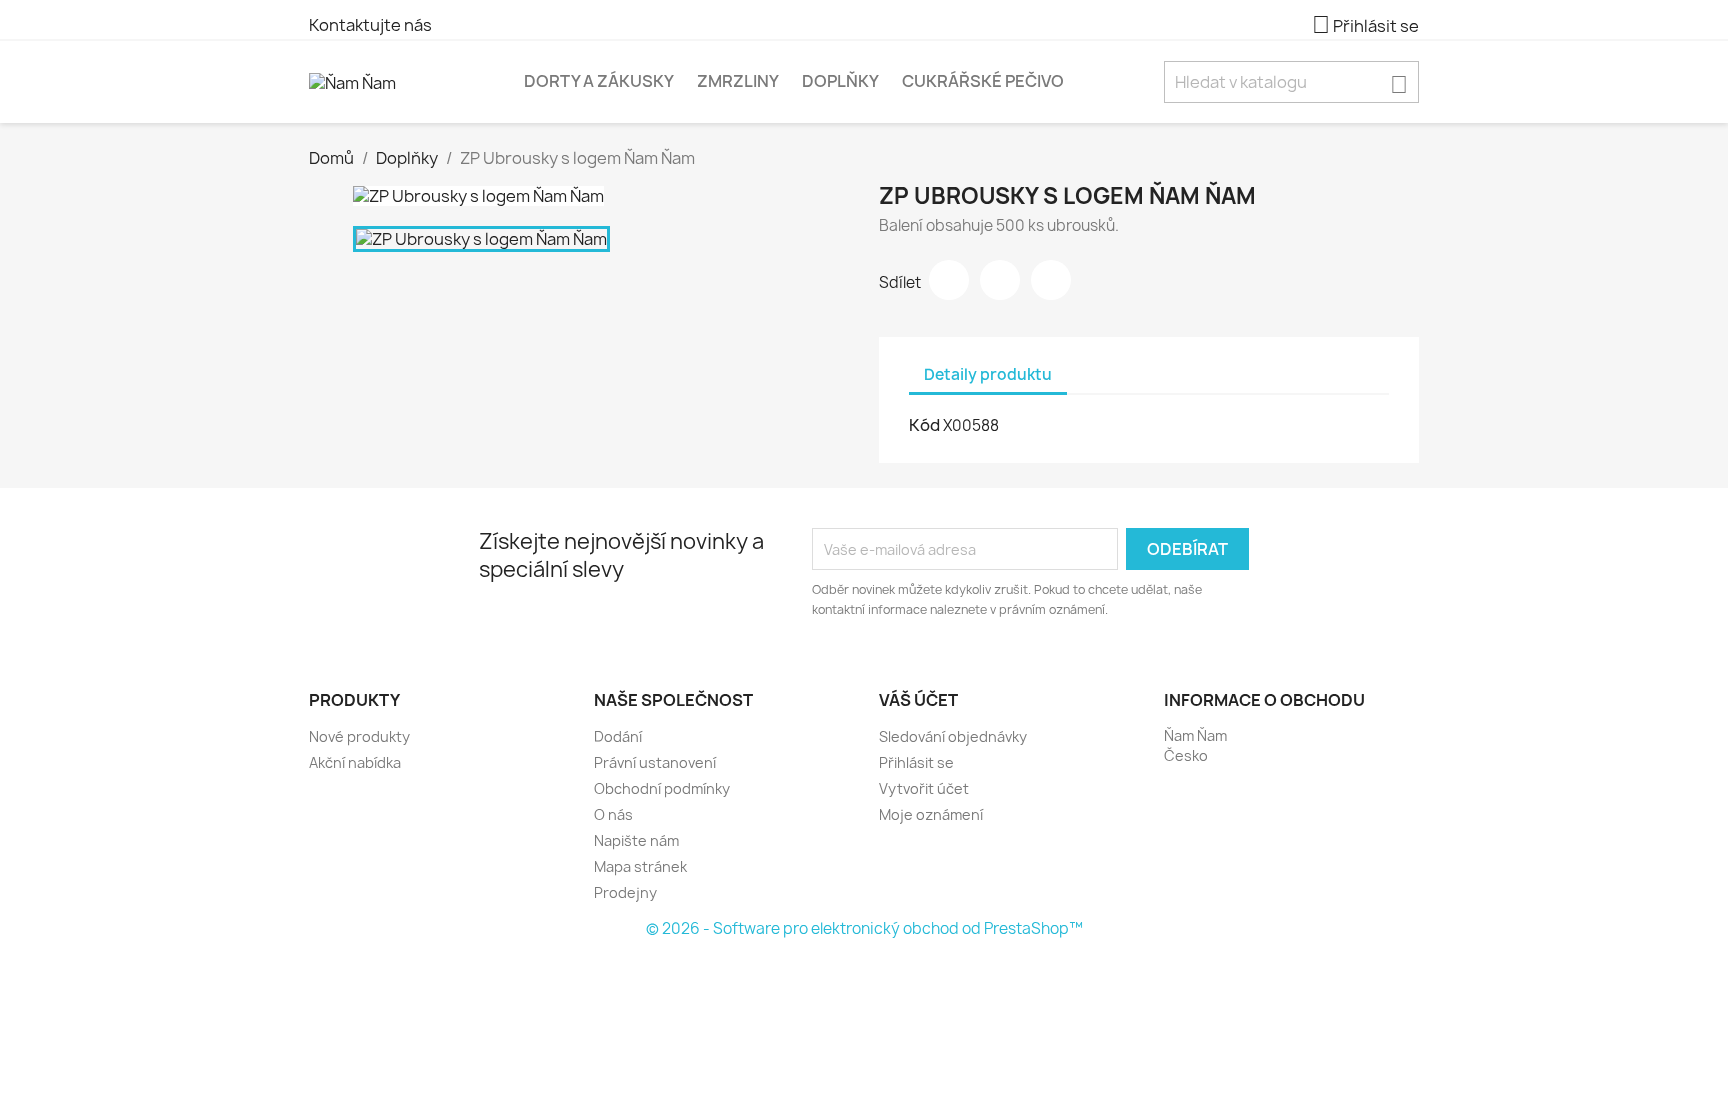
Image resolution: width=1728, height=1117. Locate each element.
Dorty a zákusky (599, 81)
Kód (924, 425)
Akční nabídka (355, 762)
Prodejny (625, 892)
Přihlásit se (916, 762)
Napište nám (636, 840)
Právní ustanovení (655, 762)
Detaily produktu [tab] (988, 374)
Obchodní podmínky (662, 788)
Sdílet (949, 280)
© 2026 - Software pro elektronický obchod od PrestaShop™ (864, 928)
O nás (613, 814)
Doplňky (840, 81)
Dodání (618, 736)
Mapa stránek (640, 866)
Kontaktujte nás (370, 25)
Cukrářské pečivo (983, 81)
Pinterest (1051, 280)
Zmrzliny (738, 81)
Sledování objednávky (953, 736)
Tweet (1000, 280)
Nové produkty (359, 736)
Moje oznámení (931, 814)
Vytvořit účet (924, 788)
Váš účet (918, 700)
